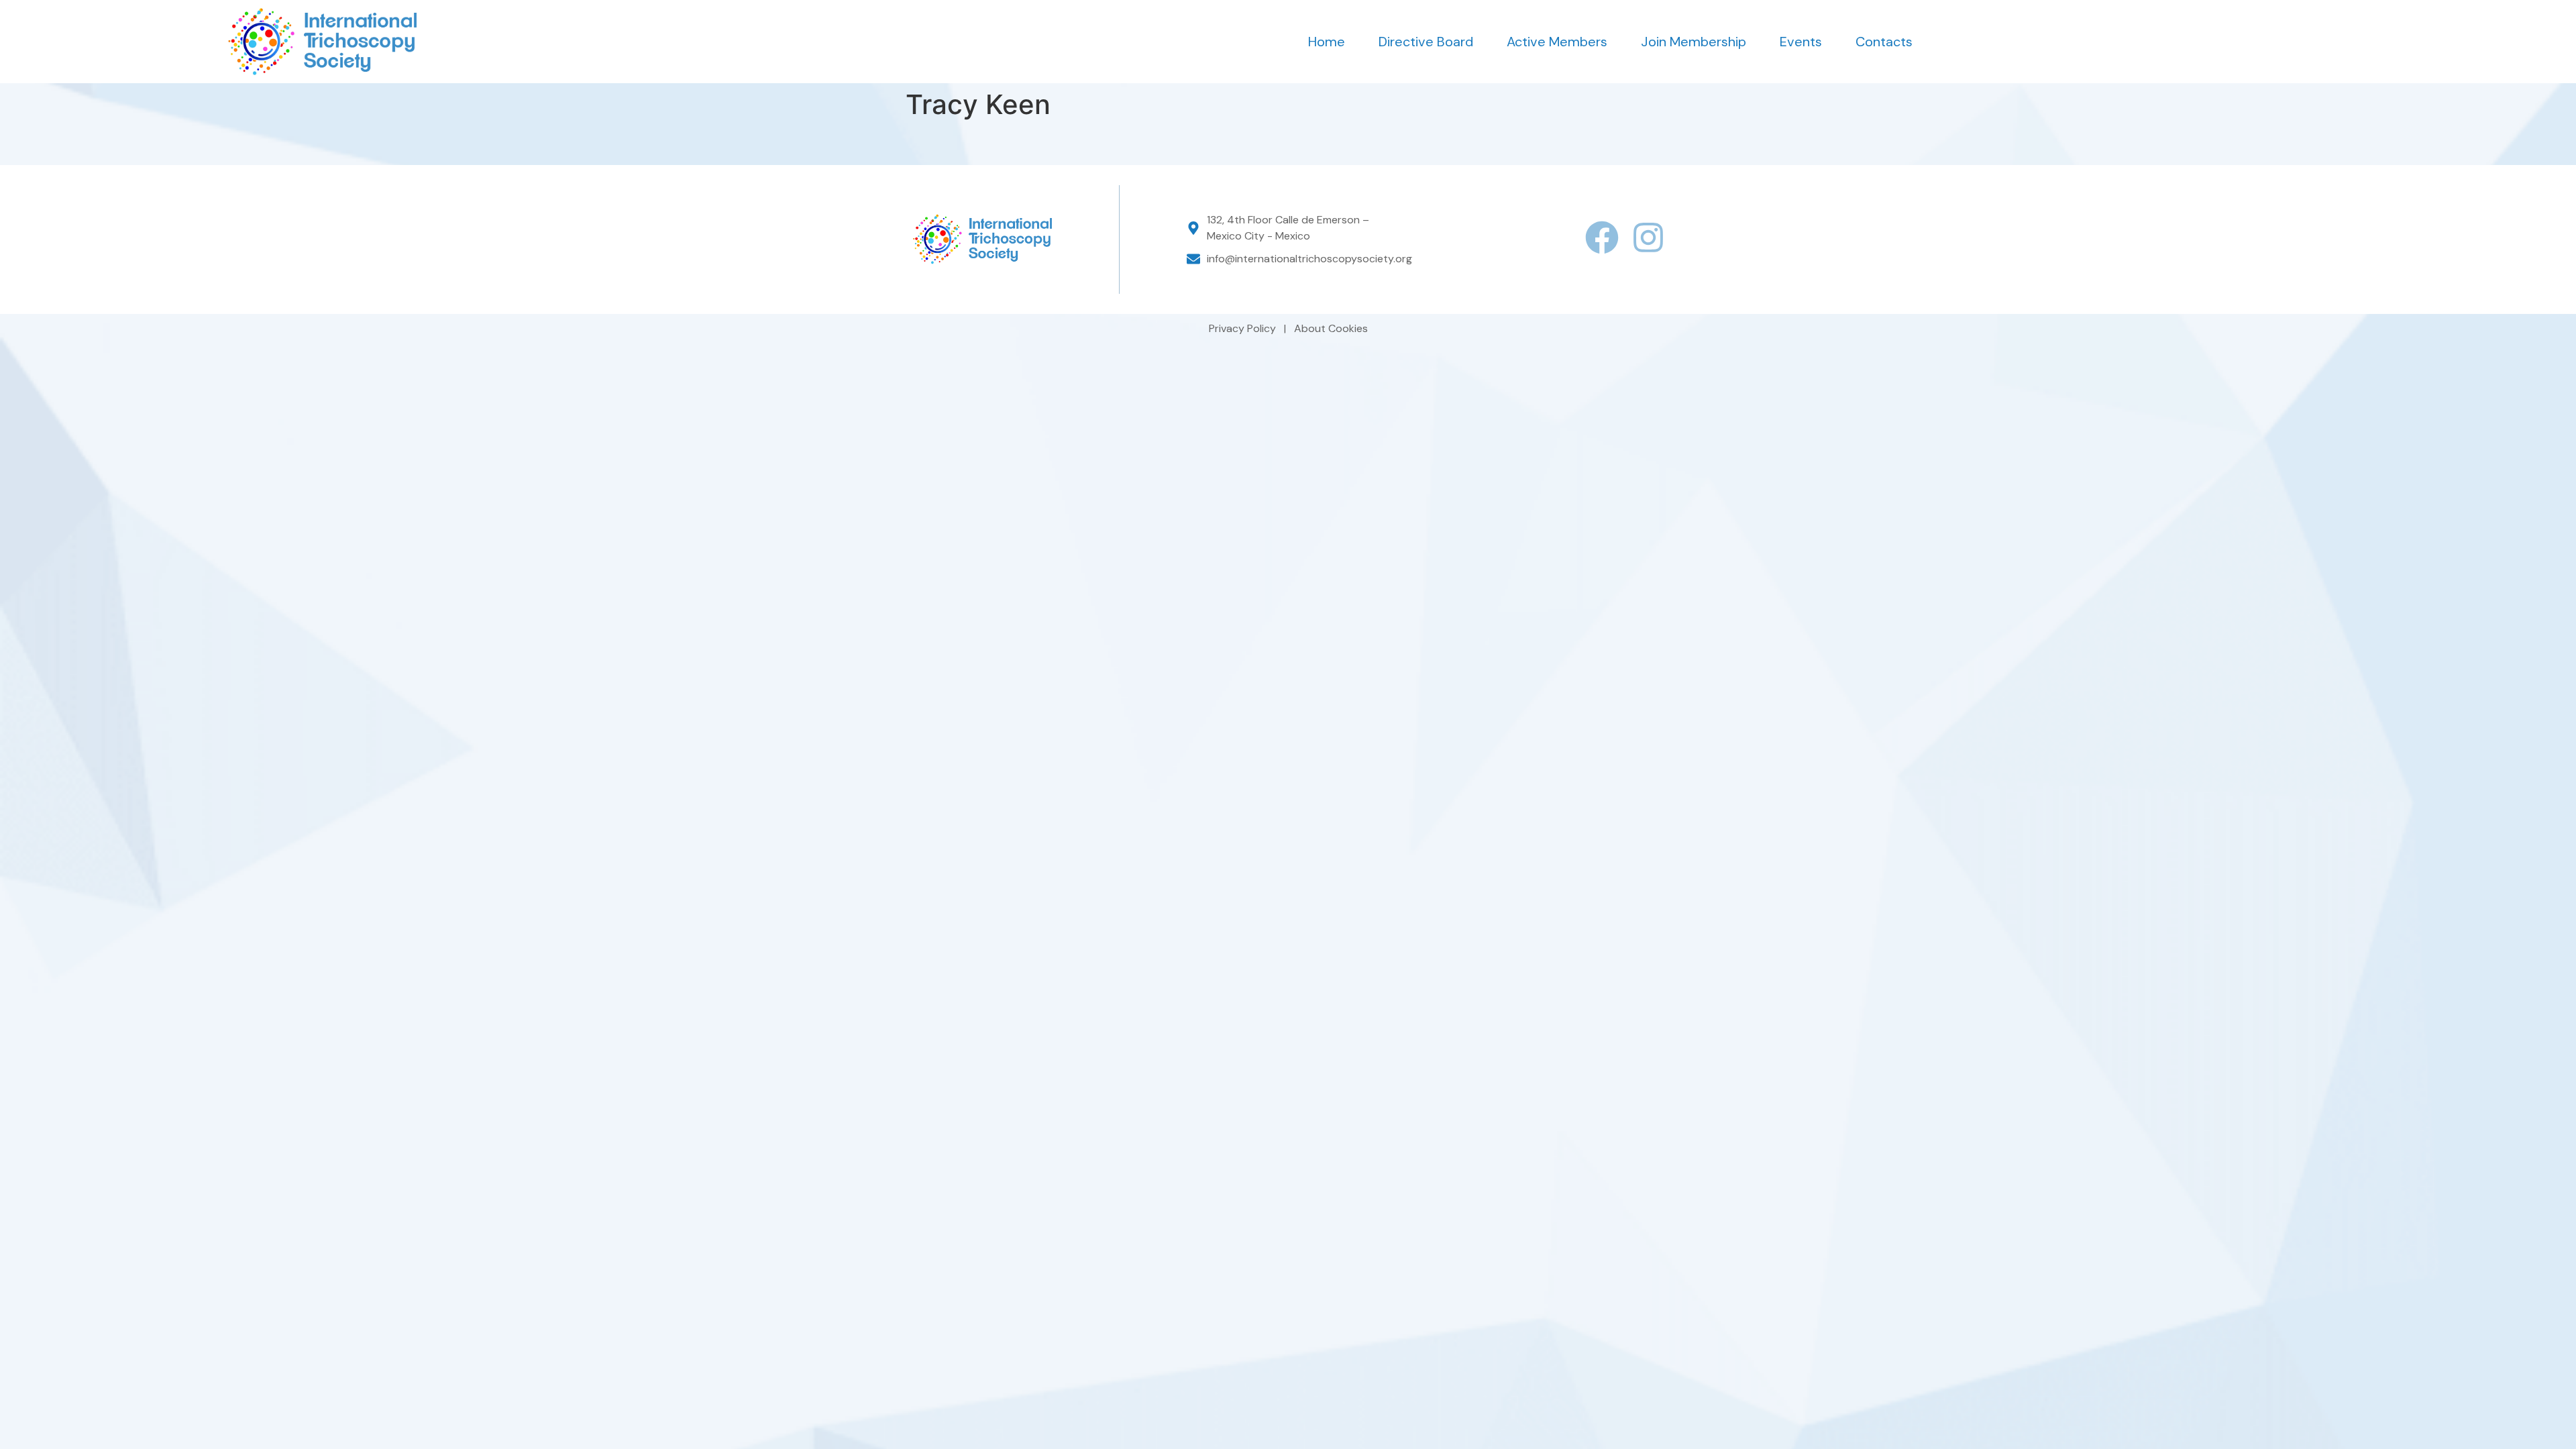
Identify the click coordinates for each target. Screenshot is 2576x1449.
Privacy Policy (1244, 328)
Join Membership (1694, 42)
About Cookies (1331, 328)
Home (1327, 42)
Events (1801, 42)
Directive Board (1426, 42)
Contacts (1884, 42)
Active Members (1557, 42)
